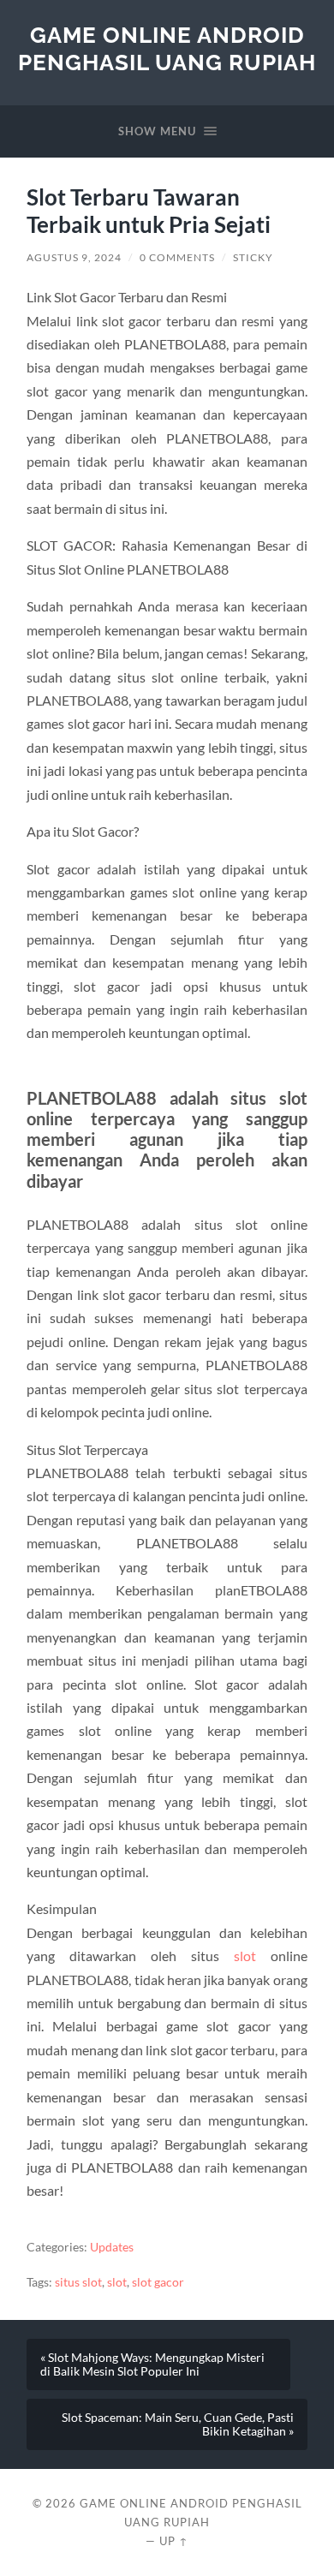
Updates (112, 2247)
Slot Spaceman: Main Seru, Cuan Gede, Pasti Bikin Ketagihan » (178, 2424)
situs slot (78, 2282)
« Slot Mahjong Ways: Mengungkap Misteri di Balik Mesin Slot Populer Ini (152, 2364)
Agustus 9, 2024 (74, 257)
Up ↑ (174, 2541)
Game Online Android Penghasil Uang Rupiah (167, 48)
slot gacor (158, 2282)
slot (245, 1956)
